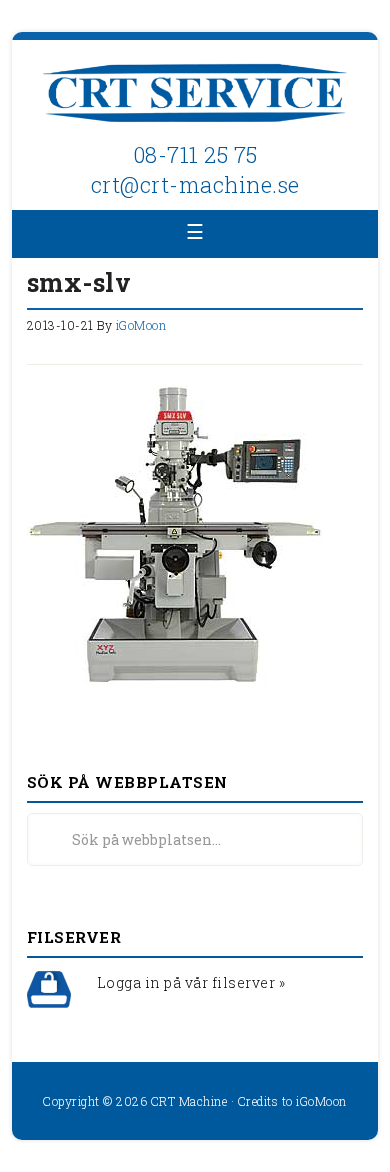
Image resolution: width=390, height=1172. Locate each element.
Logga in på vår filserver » (191, 982)
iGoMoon (321, 1101)
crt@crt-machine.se (195, 184)
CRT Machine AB (195, 95)
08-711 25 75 (195, 154)
